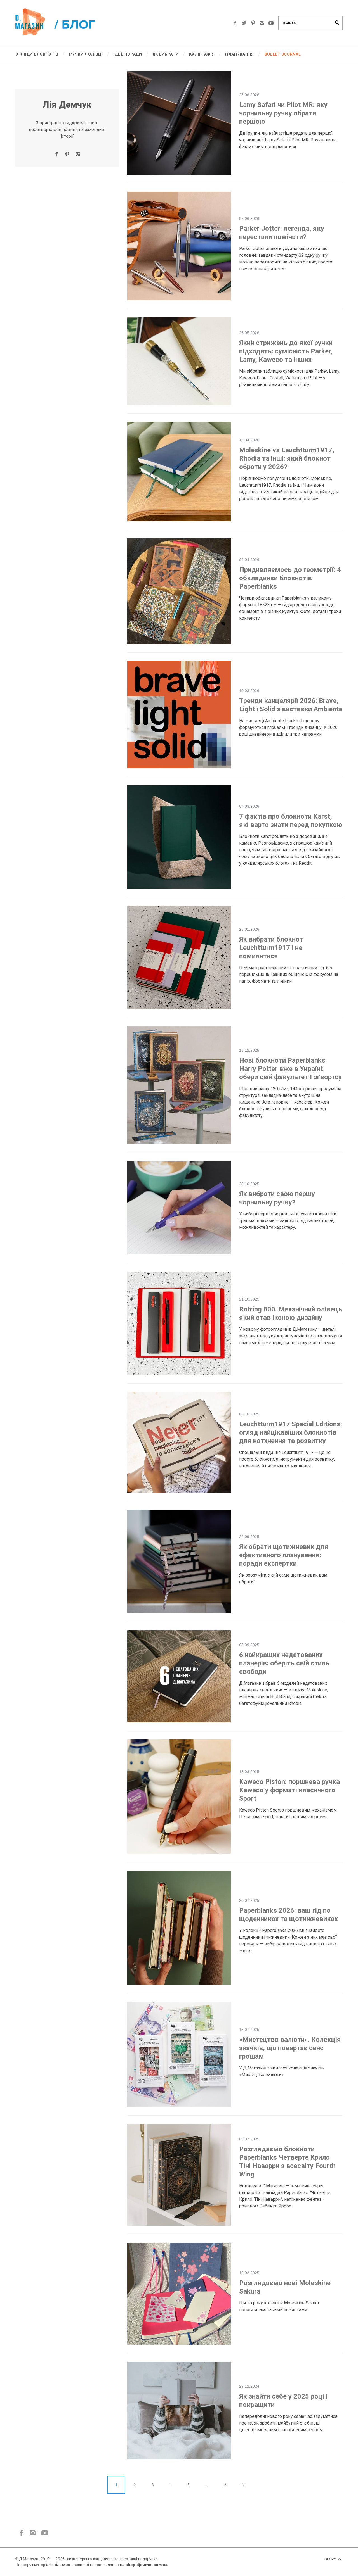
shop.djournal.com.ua (147, 2565)
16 (224, 2484)
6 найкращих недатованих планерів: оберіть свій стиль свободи (284, 1663)
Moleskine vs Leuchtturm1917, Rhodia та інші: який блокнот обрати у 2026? (287, 458)
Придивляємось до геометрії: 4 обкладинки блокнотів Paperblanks (290, 578)
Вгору (330, 2559)
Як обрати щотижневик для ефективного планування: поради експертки (284, 1555)
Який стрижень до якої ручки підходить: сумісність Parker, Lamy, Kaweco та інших (286, 351)
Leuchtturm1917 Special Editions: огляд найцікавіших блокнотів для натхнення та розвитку (291, 1432)
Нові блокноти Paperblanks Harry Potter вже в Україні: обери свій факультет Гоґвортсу (290, 1069)
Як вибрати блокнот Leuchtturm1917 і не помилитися (271, 948)
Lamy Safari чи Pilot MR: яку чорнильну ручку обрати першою (283, 113)
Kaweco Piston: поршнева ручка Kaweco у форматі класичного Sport (289, 1790)
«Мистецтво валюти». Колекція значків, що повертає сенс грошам (290, 2048)
